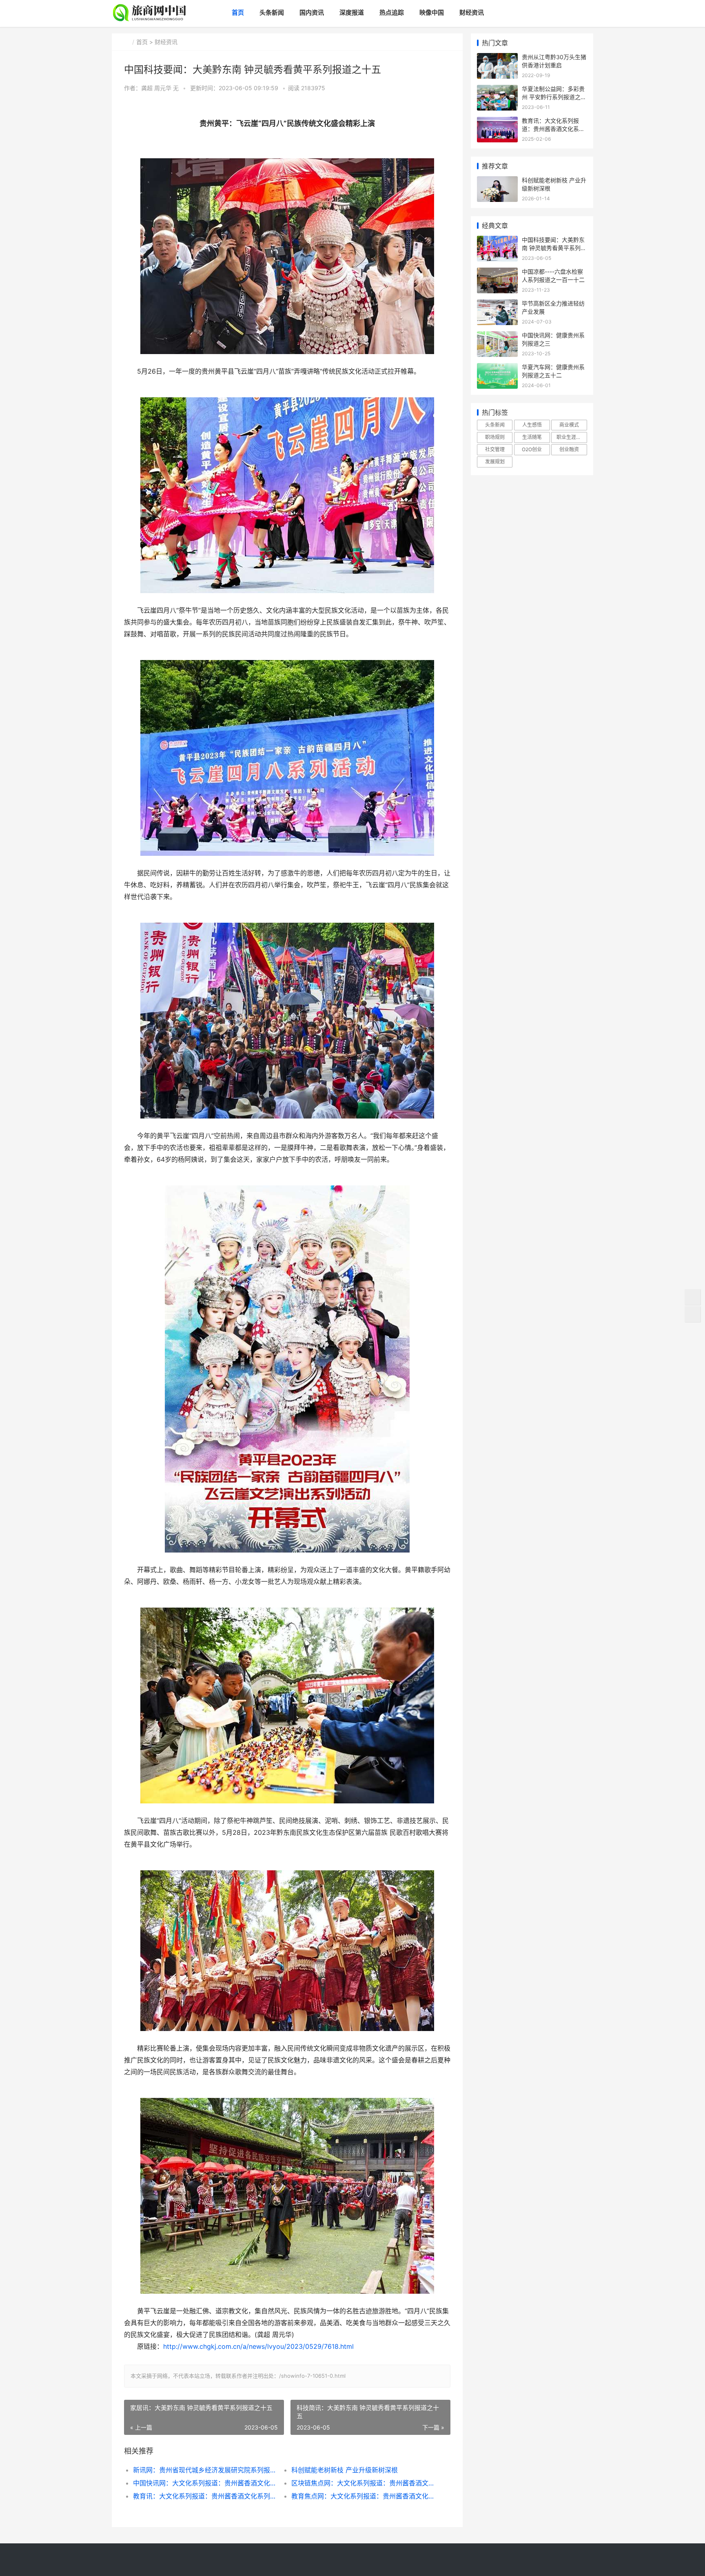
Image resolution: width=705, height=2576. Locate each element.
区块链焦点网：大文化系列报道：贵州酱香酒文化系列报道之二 (362, 2483)
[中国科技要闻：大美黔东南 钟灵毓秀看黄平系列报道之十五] (497, 241)
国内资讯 (312, 12)
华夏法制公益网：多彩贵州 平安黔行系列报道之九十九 (554, 97)
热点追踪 (392, 12)
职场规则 (495, 437)
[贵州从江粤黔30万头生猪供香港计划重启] (497, 58)
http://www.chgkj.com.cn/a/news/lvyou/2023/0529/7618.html (258, 2347)
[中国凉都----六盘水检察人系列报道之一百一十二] (497, 273)
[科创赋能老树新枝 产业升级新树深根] (497, 181)
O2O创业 (532, 449)
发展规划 (495, 462)
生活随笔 (532, 437)
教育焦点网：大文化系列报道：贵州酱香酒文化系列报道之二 (362, 2496)
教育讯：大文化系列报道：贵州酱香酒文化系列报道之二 (204, 2496)
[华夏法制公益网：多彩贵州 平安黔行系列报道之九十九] (497, 90)
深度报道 (352, 12)
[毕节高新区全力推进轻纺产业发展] (497, 305)
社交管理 (495, 449)
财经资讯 (472, 12)
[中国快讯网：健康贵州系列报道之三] (497, 336)
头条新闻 (272, 12)
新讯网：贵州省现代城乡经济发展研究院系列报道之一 (204, 2470)
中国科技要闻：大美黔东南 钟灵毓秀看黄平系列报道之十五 (554, 248)
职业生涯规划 (571, 437)
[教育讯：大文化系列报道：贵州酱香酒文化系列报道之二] (497, 122)
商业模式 (569, 425)
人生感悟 (532, 425)
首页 (238, 12)
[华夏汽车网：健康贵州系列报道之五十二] (497, 368)
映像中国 (432, 12)
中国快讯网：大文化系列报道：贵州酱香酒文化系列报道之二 (204, 2483)
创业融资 (569, 449)
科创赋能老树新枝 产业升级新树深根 (345, 2470)
